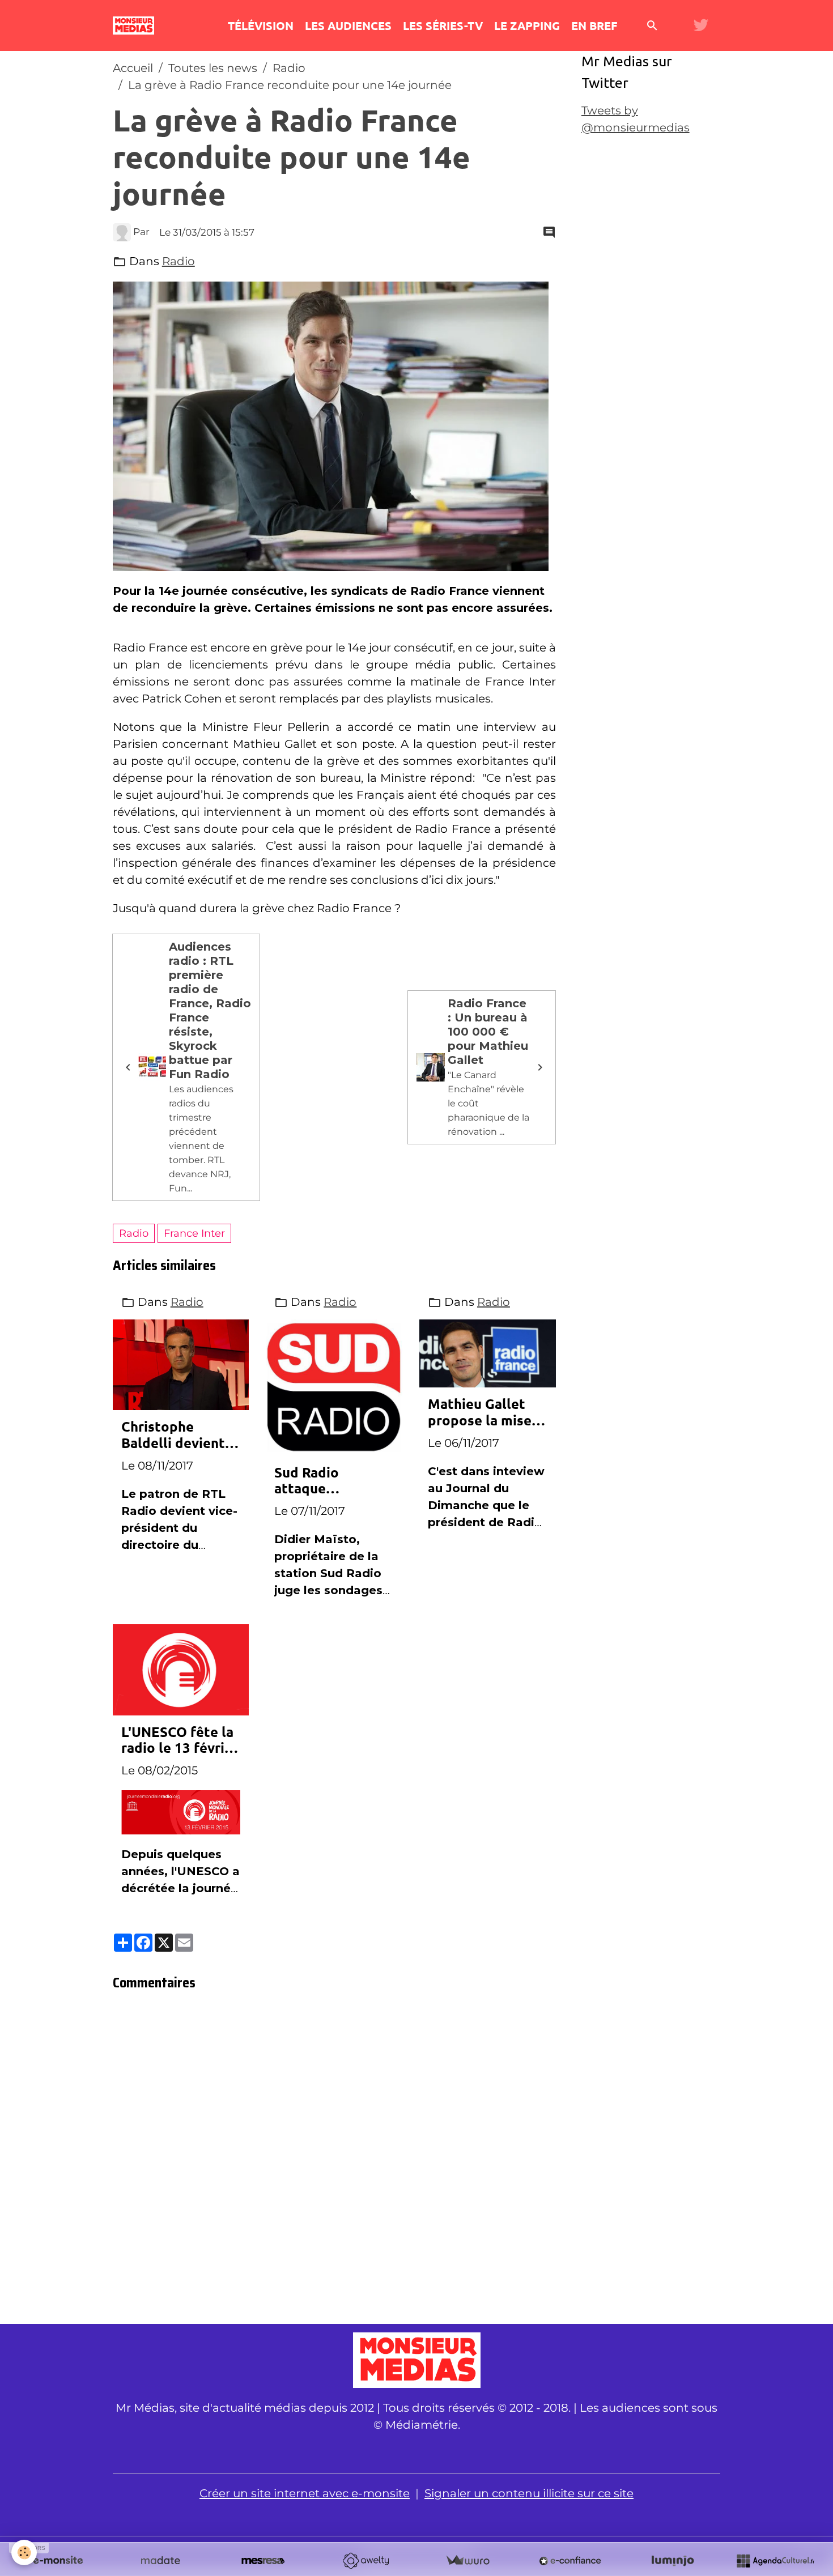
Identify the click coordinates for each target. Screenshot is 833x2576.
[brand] (136, 25)
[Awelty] (365, 2561)
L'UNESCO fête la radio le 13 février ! (180, 1740)
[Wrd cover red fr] (181, 1811)
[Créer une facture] (467, 2561)
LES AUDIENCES (348, 25)
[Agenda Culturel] (775, 2561)
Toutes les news (213, 68)
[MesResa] (263, 2561)
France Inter (194, 1233)
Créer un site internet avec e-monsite (305, 2493)
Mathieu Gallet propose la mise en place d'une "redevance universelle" (480, 1412)
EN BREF (594, 25)
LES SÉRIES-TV (443, 25)
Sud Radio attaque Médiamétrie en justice (326, 1481)
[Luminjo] (673, 2561)
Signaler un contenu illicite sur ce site (529, 2493)
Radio (289, 68)
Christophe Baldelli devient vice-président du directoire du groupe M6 (178, 1435)
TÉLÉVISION (261, 25)
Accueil (133, 68)
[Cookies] (24, 2552)
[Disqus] (334, 2161)
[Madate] (160, 2561)
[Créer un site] (58, 2561)
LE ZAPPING (527, 25)
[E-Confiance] (570, 2561)
